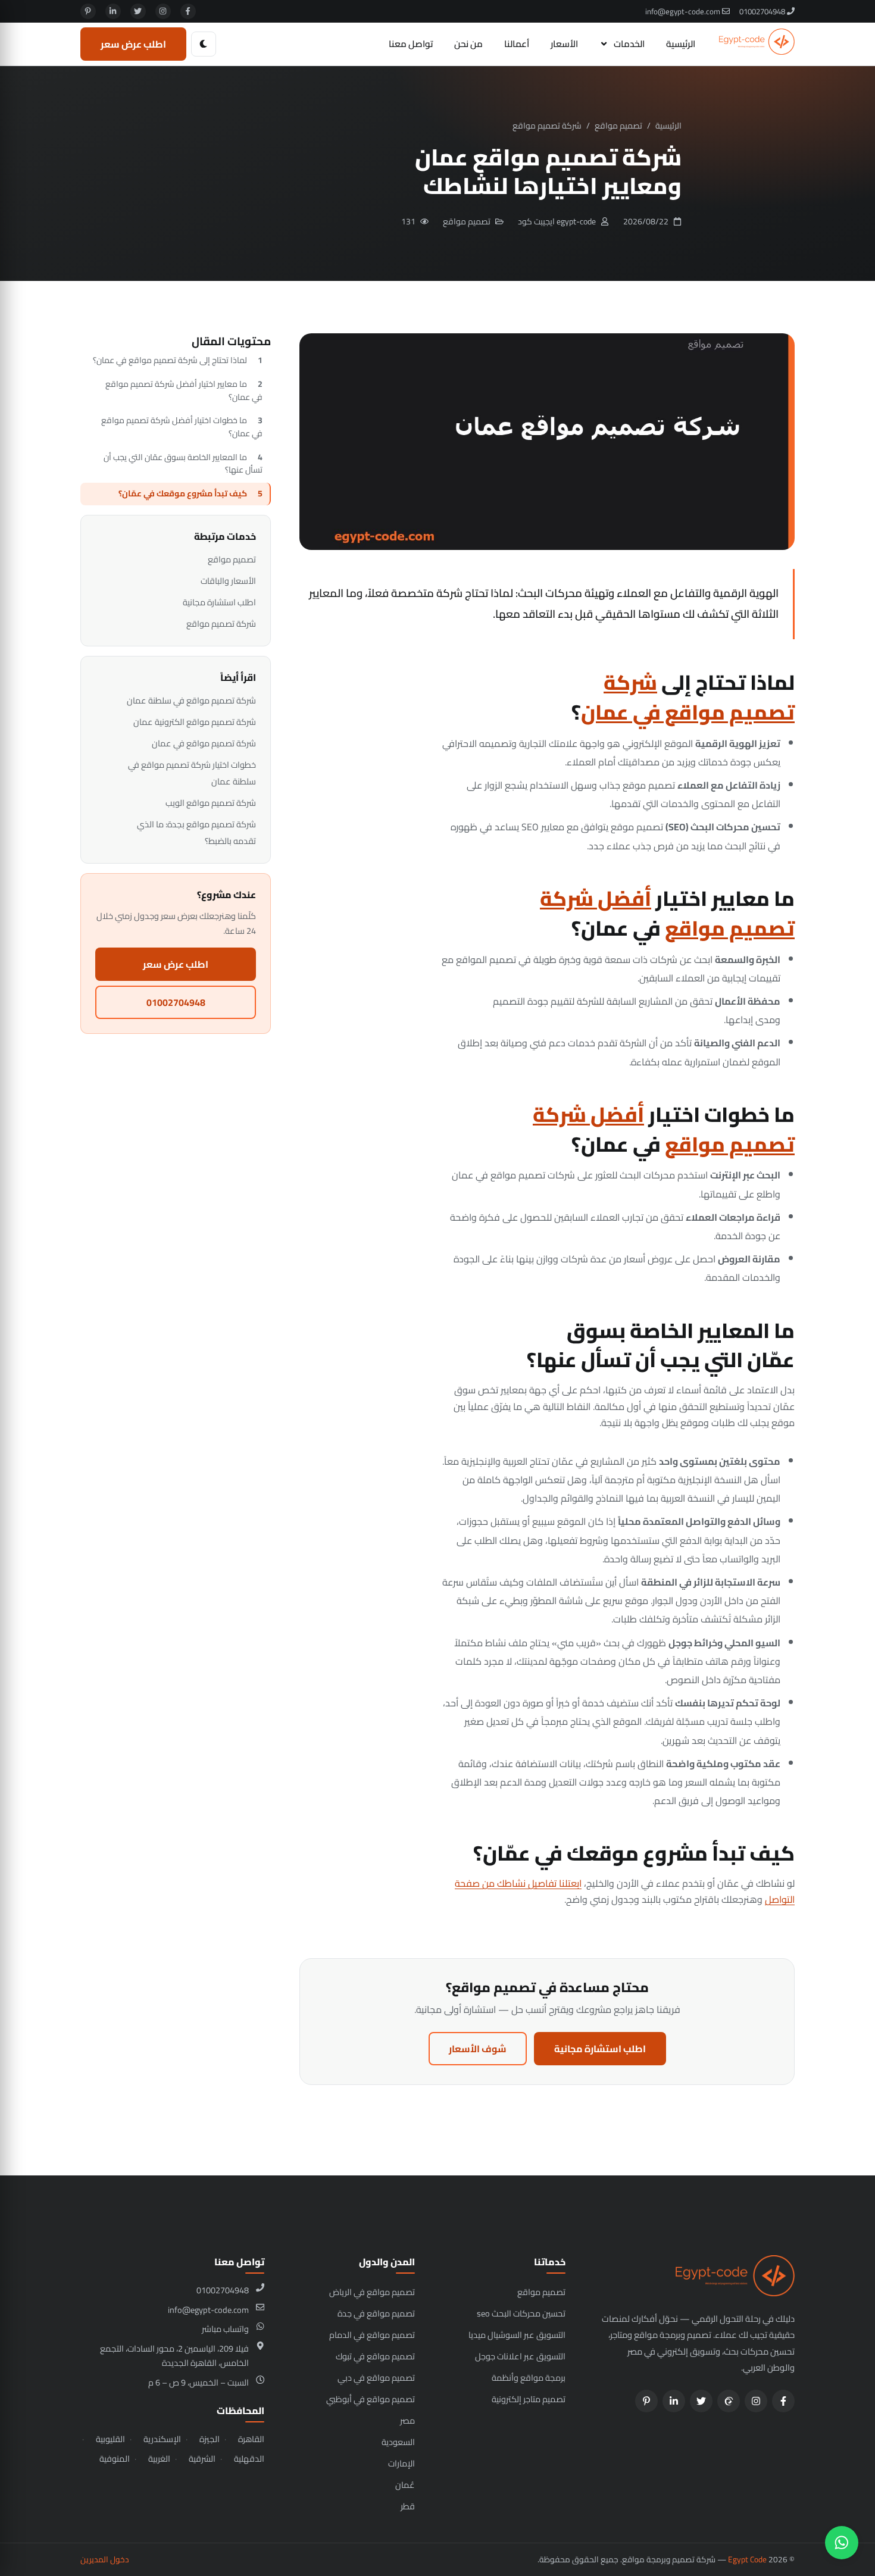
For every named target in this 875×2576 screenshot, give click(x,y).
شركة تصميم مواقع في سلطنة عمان (191, 700)
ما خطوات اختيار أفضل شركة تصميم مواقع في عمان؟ (182, 427)
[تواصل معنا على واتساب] (842, 2543)
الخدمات (629, 44)
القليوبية (110, 2439)
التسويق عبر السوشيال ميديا (517, 2335)
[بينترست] (88, 11)
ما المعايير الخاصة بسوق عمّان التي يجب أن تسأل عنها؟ (183, 464)
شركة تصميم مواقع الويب (211, 803)
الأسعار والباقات (228, 581)
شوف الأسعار (478, 2049)
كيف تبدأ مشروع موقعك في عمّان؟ (183, 493)
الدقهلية (249, 2459)
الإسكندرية (162, 2439)
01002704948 (763, 11)
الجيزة (210, 2439)
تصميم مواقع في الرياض (372, 2292)
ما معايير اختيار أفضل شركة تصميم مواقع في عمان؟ (184, 390)
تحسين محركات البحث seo (521, 2313)
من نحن (468, 44)
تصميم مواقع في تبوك (375, 2356)
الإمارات (401, 2463)
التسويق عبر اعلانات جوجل (520, 2356)
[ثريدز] (729, 2401)
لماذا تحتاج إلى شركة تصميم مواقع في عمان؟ (170, 360)
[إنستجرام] (163, 11)
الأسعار (564, 44)
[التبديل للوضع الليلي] (204, 44)
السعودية (398, 2442)
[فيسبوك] (188, 11)
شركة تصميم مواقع (547, 126)
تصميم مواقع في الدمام (372, 2335)
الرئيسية (681, 44)
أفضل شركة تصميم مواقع (667, 913)
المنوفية (115, 2459)
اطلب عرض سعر (133, 44)
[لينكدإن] (113, 11)
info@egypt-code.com (684, 11)
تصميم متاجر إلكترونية (529, 2399)
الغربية (159, 2459)
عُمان (405, 2485)
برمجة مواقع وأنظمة (529, 2378)
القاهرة (251, 2439)
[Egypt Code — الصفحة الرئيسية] (757, 44)
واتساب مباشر (225, 2329)
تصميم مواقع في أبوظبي (371, 2399)
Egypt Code (747, 2559)
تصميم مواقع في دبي (376, 2378)
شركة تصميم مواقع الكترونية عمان (195, 722)
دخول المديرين (105, 2559)
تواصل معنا (411, 44)
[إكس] (138, 11)
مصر (407, 2420)
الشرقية (202, 2459)
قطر (408, 2506)
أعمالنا (517, 44)
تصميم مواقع (618, 126)
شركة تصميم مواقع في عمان (688, 697)
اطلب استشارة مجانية (600, 2049)
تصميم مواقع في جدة (376, 2313)
